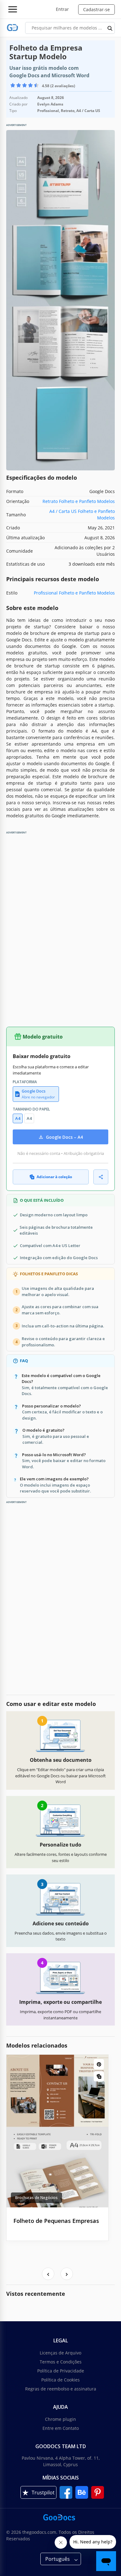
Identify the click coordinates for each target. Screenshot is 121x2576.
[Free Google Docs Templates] (13, 28)
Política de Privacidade (61, 2371)
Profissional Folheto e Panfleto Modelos (74, 593)
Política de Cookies (60, 2380)
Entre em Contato (61, 2428)
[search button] (110, 28)
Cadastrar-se (96, 9)
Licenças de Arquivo (60, 2353)
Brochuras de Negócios (36, 2198)
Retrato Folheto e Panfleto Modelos (79, 501)
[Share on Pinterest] (99, 2064)
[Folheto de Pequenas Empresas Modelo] (57, 2131)
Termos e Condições (61, 2362)
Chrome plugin (60, 2419)
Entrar (62, 9)
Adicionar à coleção (54, 1177)
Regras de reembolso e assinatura (61, 2389)
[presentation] (48, 2274)
